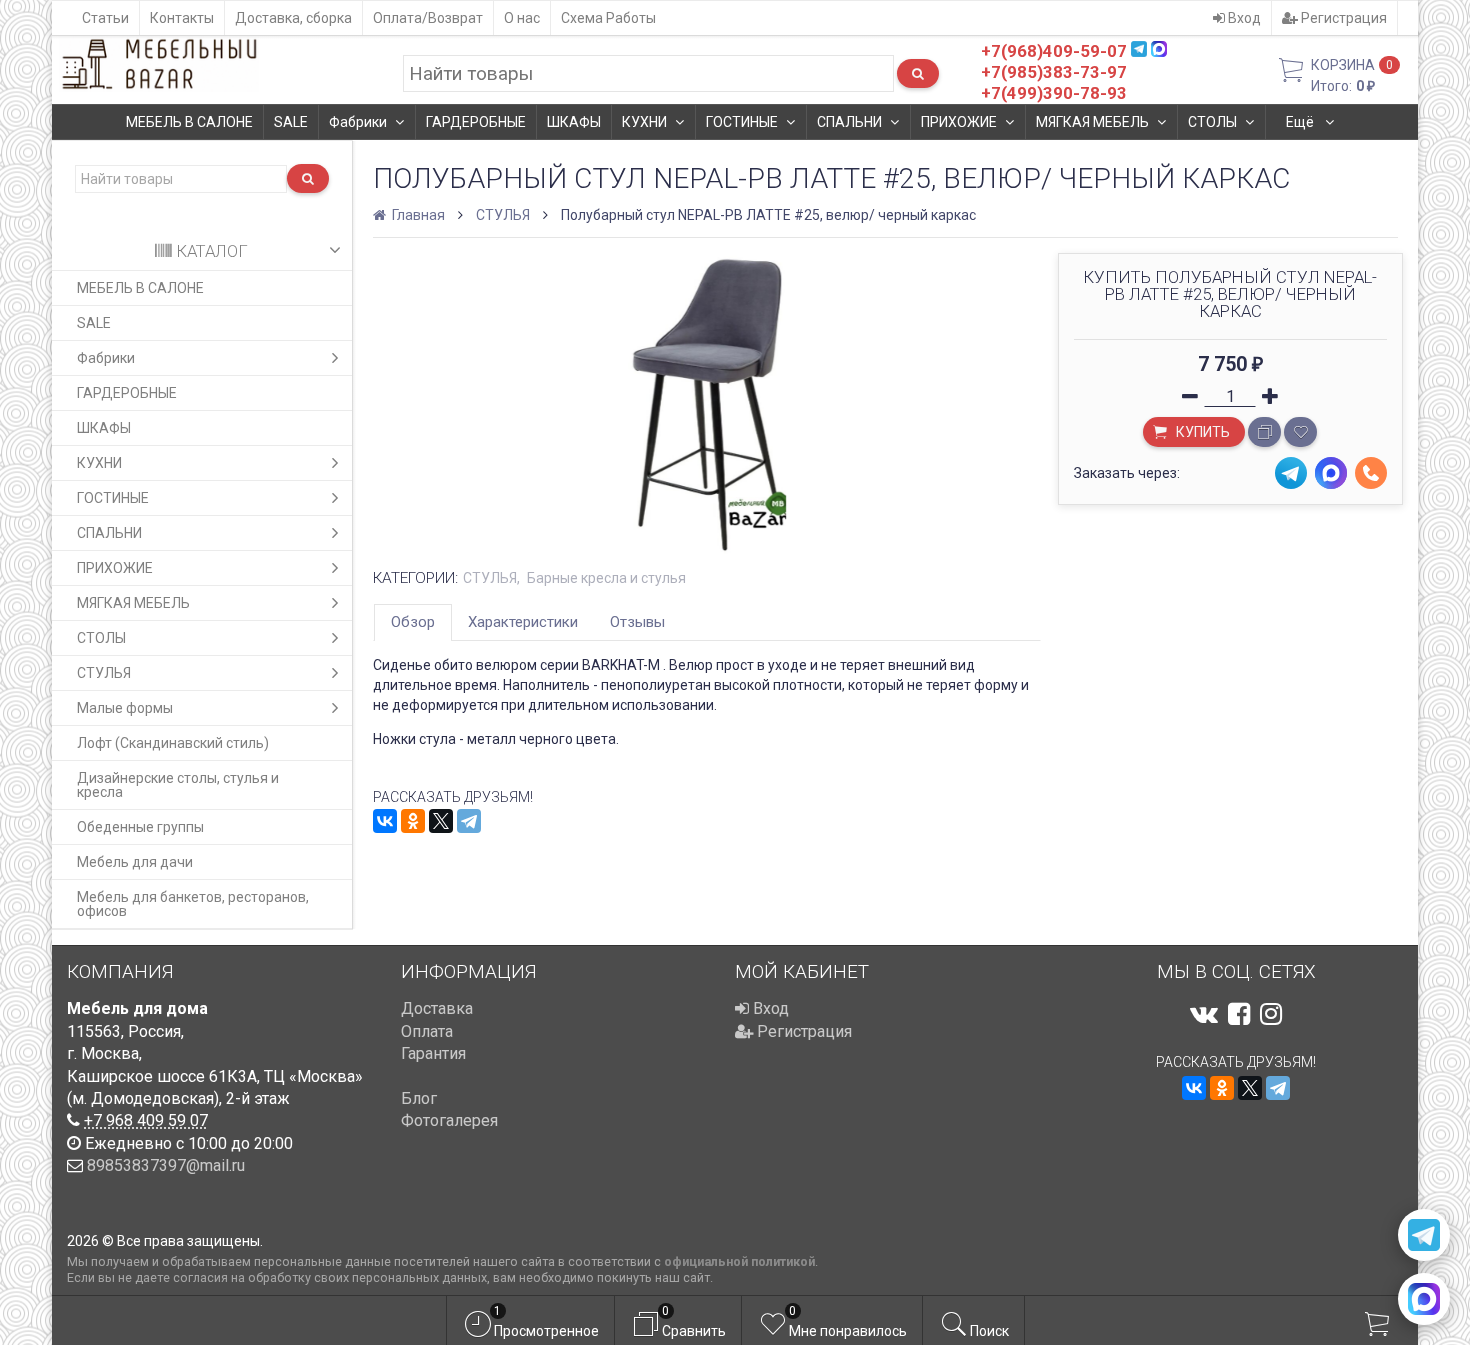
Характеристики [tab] (523, 622)
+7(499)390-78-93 (1054, 93)
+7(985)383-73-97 (1054, 72)
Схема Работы (608, 18)
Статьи (105, 18)
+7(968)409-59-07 (1054, 51)
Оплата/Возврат (428, 18)
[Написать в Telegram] (1424, 1235)
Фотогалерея (449, 1120)
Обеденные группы (140, 827)
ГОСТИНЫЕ (742, 122)
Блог (419, 1098)
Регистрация (1342, 18)
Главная (417, 215)
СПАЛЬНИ (849, 122)
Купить (1201, 432)
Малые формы (125, 708)
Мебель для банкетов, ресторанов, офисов (193, 904)
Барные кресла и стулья (606, 578)
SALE (291, 122)
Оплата (427, 1031)
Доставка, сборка (293, 18)
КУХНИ (644, 122)
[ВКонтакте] (385, 821)
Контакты (182, 18)
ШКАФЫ (574, 122)
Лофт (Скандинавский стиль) (173, 743)
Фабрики (358, 122)
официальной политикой (739, 1261)
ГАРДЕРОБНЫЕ (476, 122)
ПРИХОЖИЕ (959, 122)
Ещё (1301, 122)
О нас (522, 18)
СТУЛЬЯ (104, 673)
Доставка (437, 1008)
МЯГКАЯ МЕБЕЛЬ (1092, 122)
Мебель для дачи (135, 862)
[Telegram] (469, 821)
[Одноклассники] (413, 821)
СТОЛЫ (1212, 122)
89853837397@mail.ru (166, 1165)
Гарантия (433, 1053)
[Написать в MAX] (1424, 1299)
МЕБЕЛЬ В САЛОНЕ (189, 122)
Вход (1243, 18)
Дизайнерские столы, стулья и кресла (178, 785)
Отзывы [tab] (637, 622)
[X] (441, 821)
